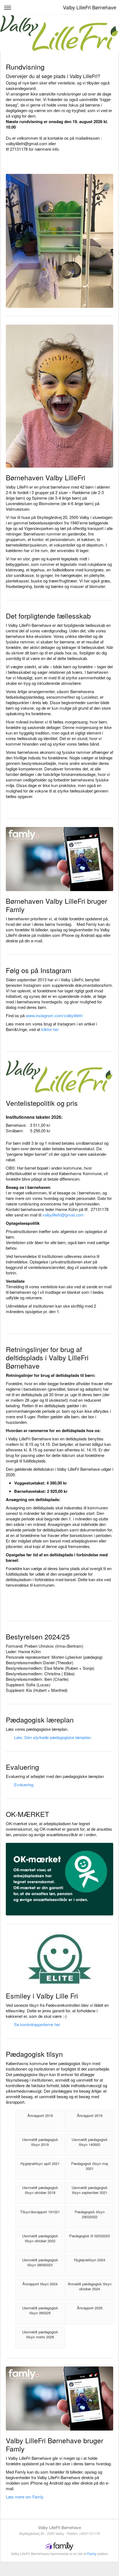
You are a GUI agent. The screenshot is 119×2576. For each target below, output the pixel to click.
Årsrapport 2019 (90, 2115)
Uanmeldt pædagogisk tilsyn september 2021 (90, 2190)
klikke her (50, 1029)
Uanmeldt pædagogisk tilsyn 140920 (90, 2142)
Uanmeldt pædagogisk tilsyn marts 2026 (40, 2334)
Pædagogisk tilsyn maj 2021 (90, 2166)
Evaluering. (24, 1784)
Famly (92, 2554)
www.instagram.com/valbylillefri (54, 1015)
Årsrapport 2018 (40, 2115)
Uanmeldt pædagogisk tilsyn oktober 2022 (40, 2238)
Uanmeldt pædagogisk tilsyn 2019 (40, 2142)
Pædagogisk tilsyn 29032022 (90, 2214)
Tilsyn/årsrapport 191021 (40, 2212)
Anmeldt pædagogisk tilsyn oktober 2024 (90, 2286)
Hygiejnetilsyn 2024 (90, 2260)
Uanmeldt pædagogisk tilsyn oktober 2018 (40, 2190)
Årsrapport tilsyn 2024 (40, 2284)
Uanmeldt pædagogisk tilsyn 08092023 (40, 2262)
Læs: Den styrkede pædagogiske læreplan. (53, 1737)
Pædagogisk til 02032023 (90, 2236)
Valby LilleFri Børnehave (90, 7)
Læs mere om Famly (25, 2497)
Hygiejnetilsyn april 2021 (40, 2163)
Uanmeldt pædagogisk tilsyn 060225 (40, 2310)
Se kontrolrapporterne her (37, 2024)
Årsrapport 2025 (90, 2308)
